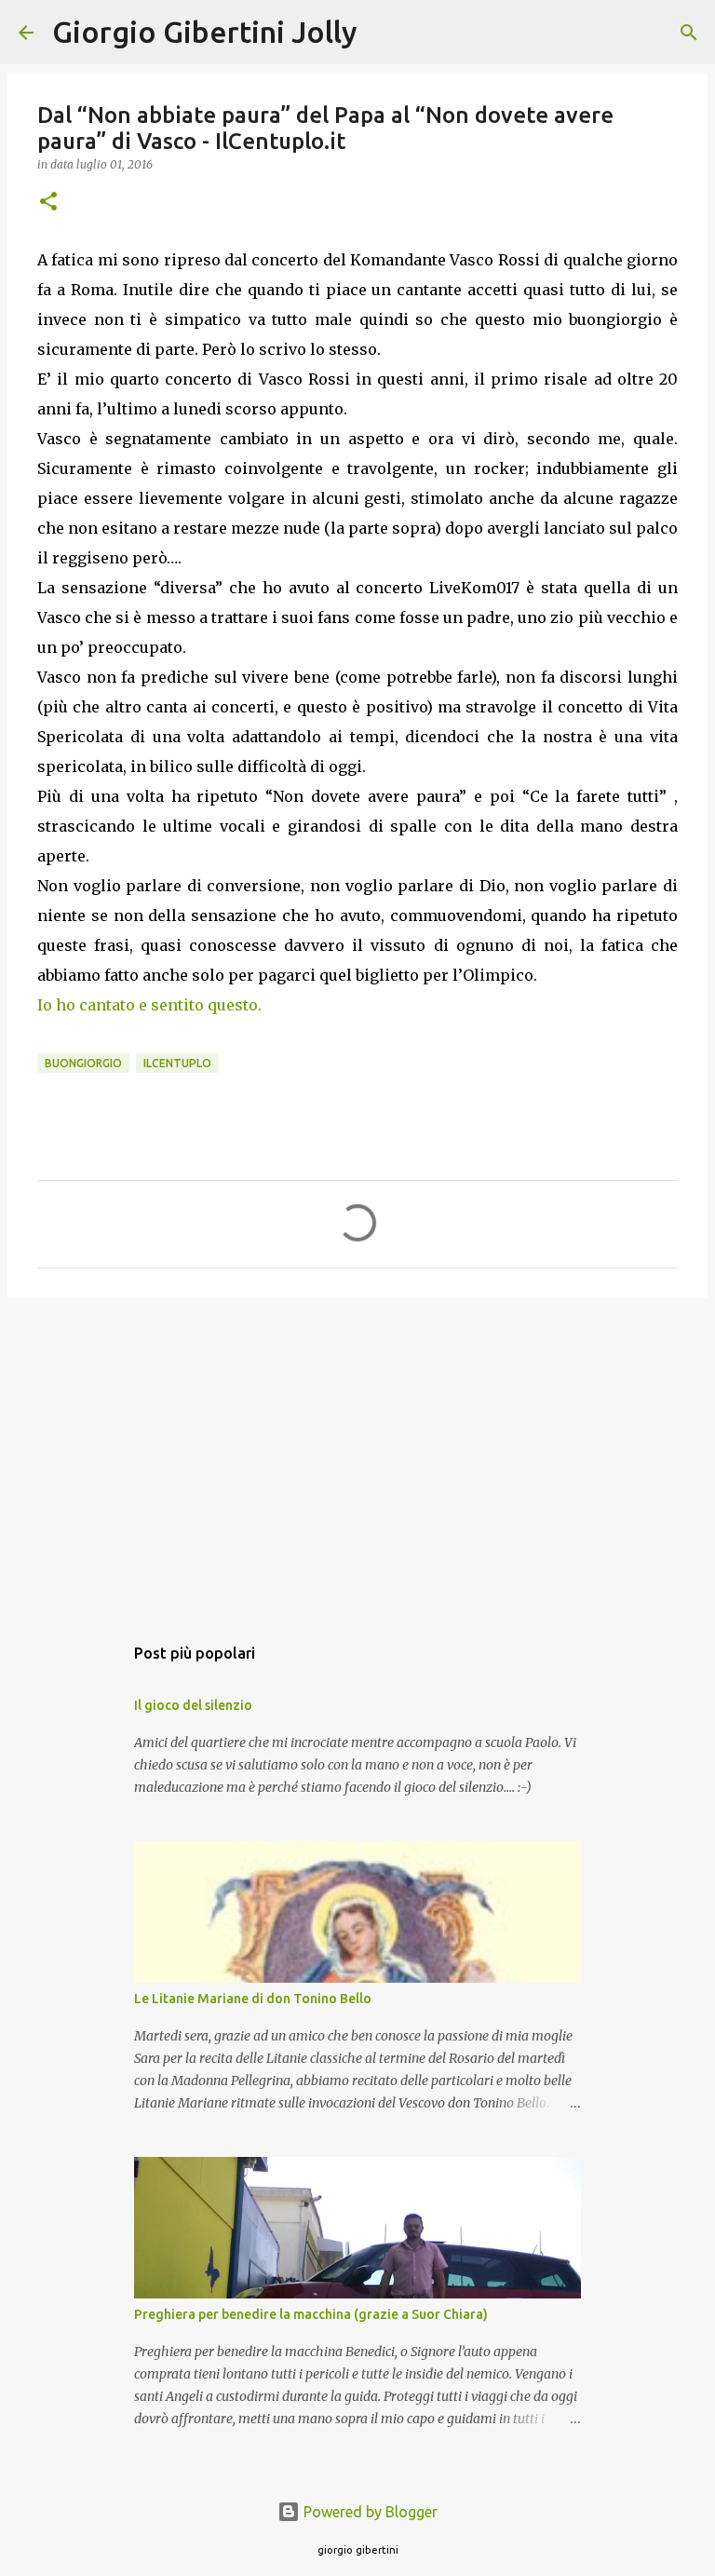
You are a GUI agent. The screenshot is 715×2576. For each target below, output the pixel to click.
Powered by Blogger (369, 2512)
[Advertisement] (357, 1457)
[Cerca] (384, 33)
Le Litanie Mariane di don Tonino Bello (253, 1999)
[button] (48, 203)
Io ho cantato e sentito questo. (149, 1005)
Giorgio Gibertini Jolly (205, 32)
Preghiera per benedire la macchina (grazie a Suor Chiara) (311, 2314)
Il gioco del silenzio (193, 1705)
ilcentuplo (177, 1063)
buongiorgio (83, 1063)
